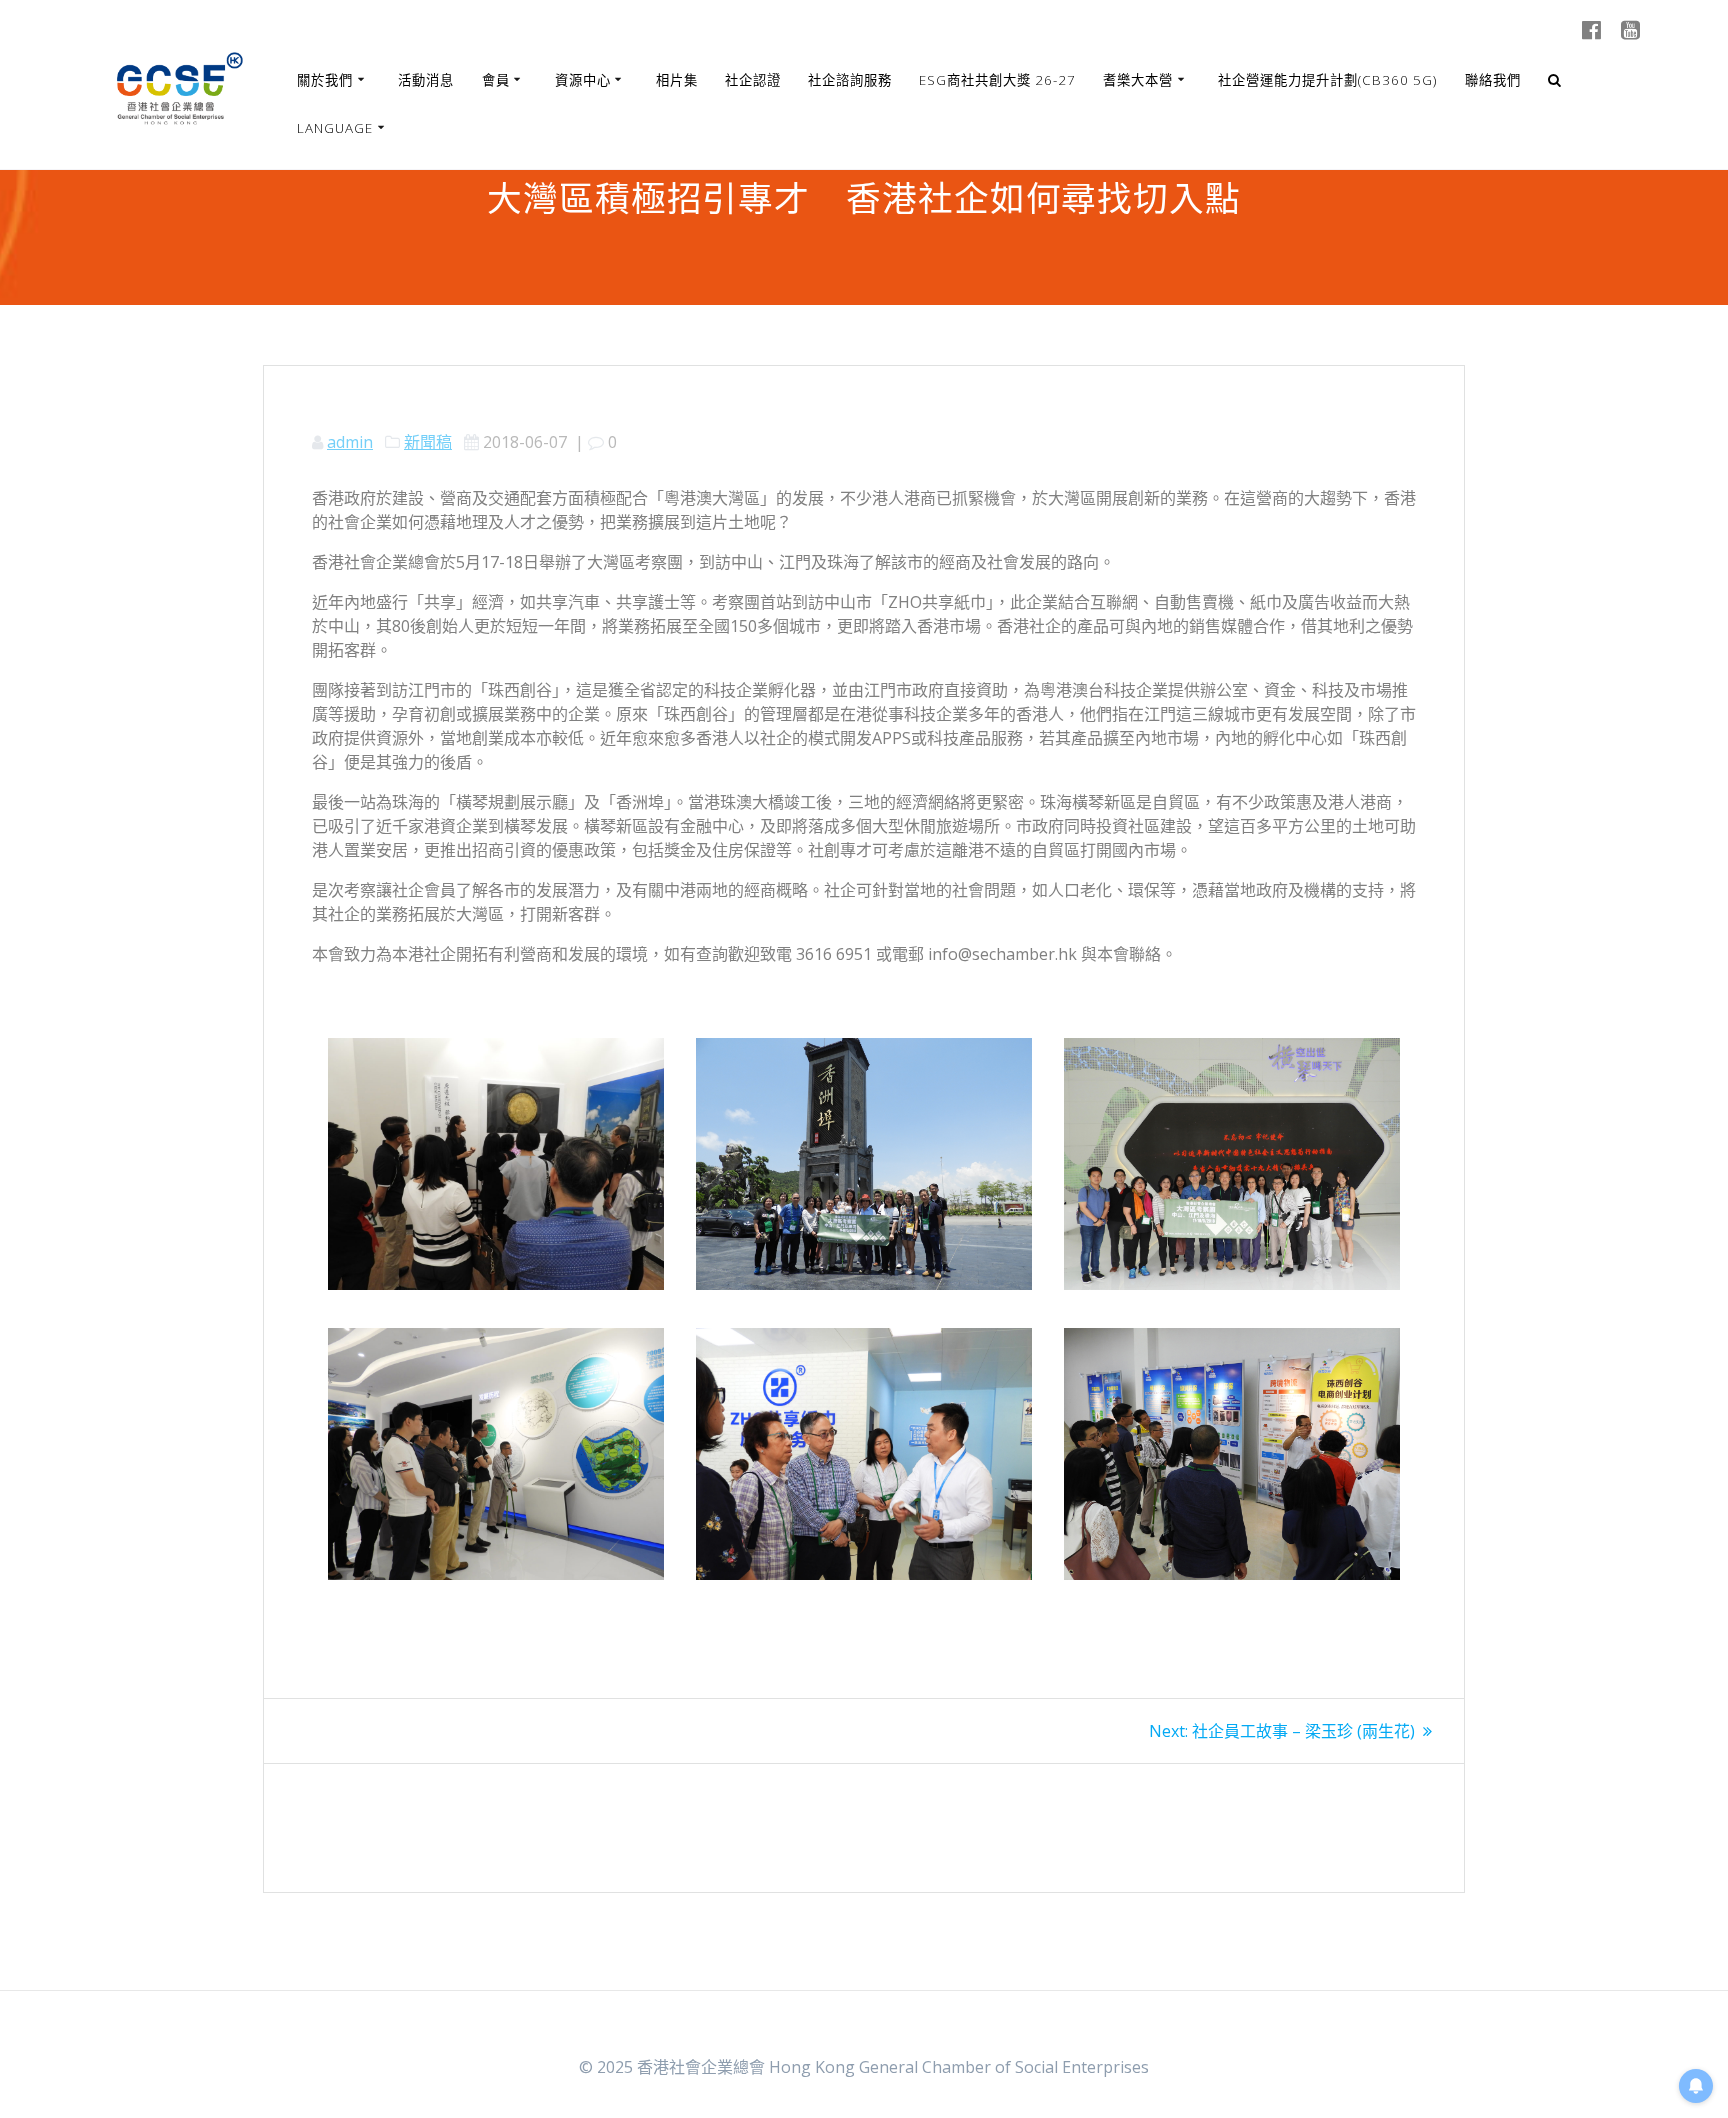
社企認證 (753, 80)
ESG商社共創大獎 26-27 (997, 80)
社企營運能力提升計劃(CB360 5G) (1327, 80)
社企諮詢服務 (850, 80)
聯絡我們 (1493, 80)
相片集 (677, 80)
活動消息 (426, 80)
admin (350, 442)
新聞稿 (428, 442)
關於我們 (325, 80)
